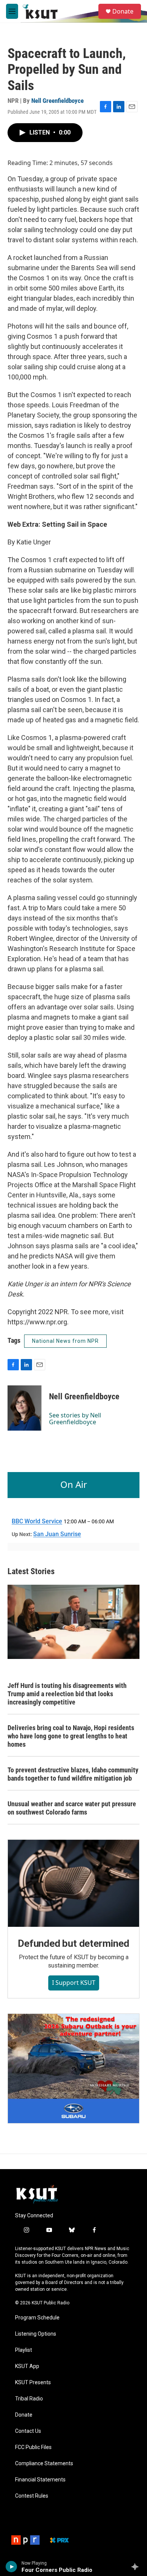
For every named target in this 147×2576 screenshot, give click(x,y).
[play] (11, 2567)
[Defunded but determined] (73, 1883)
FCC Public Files (33, 2447)
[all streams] (137, 2567)
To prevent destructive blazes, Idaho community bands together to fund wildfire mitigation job (73, 1774)
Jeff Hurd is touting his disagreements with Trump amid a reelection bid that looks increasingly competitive (67, 1694)
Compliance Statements (44, 2464)
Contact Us (28, 2431)
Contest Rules (32, 2496)
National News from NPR (65, 1341)
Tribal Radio (29, 2399)
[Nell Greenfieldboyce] (24, 1408)
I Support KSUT (74, 1983)
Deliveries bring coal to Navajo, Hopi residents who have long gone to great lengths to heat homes (71, 1736)
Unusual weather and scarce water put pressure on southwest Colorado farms (72, 1808)
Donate (123, 11)
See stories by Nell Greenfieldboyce (75, 1419)
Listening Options (36, 2334)
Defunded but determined (73, 1943)
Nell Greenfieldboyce (57, 101)
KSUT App (27, 2366)
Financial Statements (40, 2480)
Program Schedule (37, 2318)
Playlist (24, 2350)
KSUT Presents (33, 2383)
